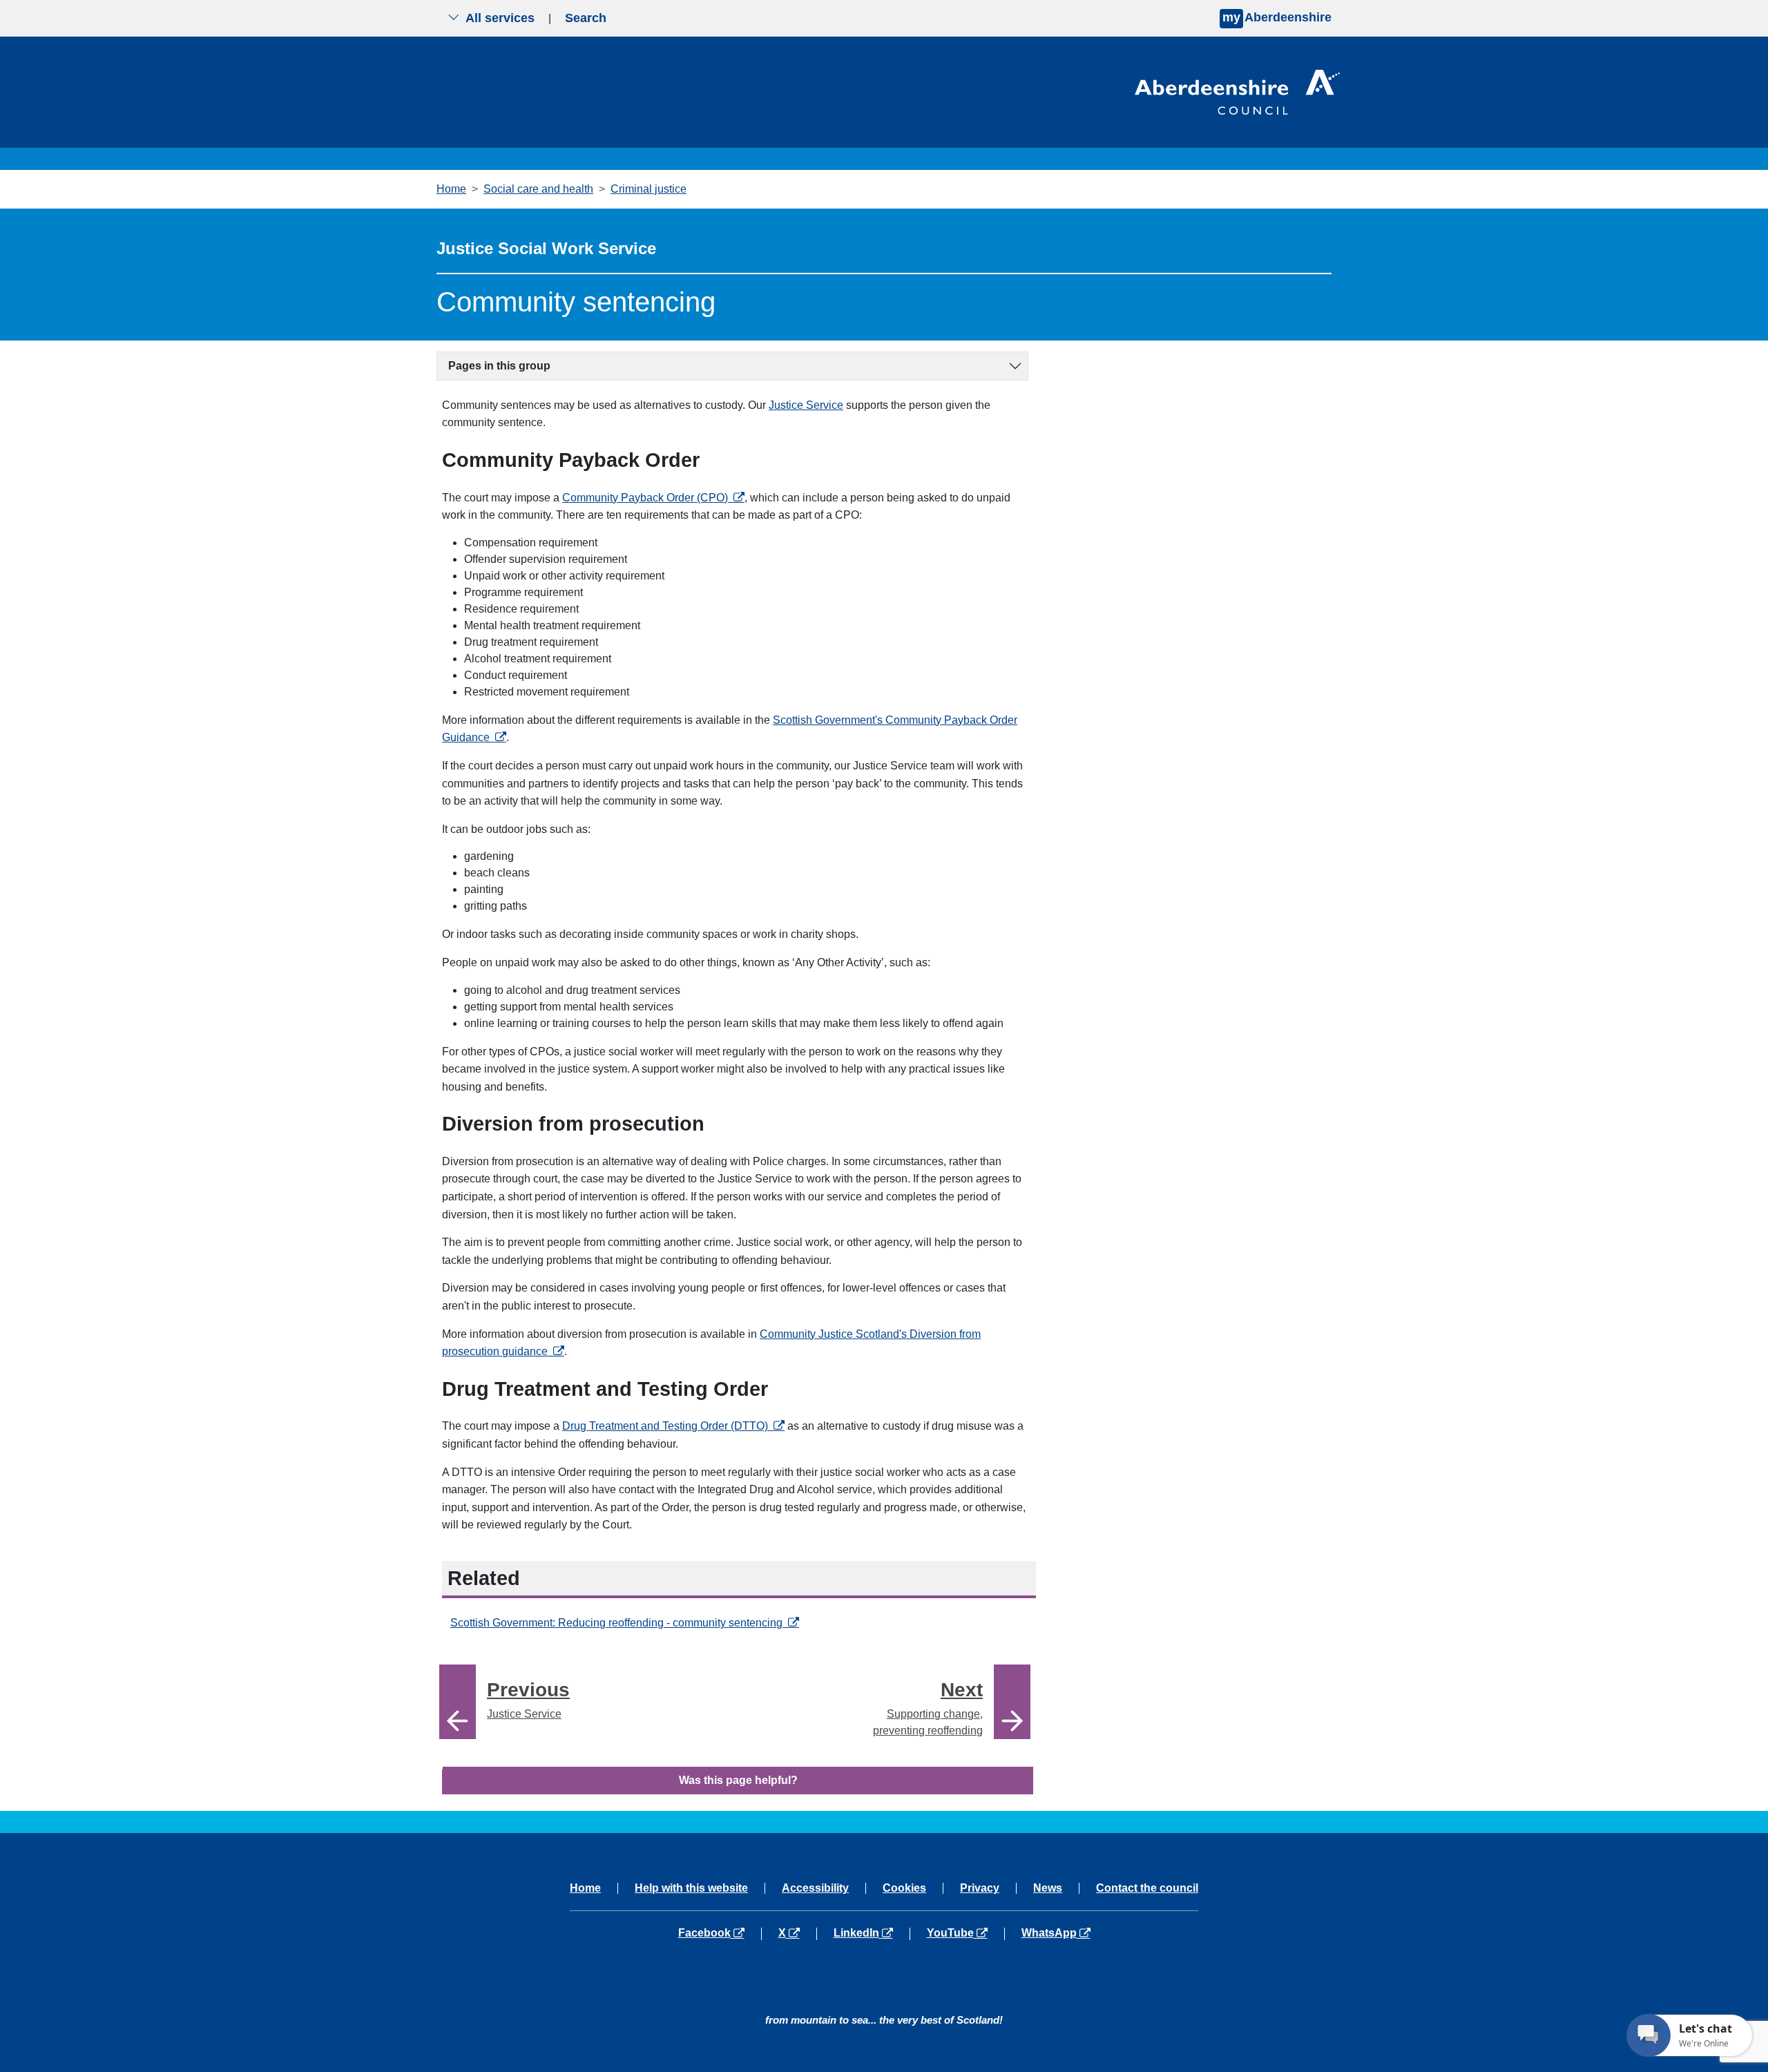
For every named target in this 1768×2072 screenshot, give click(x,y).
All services (500, 18)
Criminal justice (648, 189)
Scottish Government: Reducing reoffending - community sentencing (625, 1623)
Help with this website (691, 1888)
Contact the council (1147, 1888)
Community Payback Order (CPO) (653, 498)
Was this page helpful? (738, 1780)
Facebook (720, 1933)
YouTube (965, 1933)
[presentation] (458, 1702)
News (1048, 1888)
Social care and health (538, 189)
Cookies (904, 1888)
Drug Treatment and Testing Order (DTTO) (673, 1426)
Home (451, 189)
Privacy (980, 1888)
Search (586, 18)
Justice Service (806, 405)
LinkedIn (871, 1933)
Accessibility (815, 1888)
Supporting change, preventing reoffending (928, 1708)
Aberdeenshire (1277, 17)
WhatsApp (1056, 1933)
